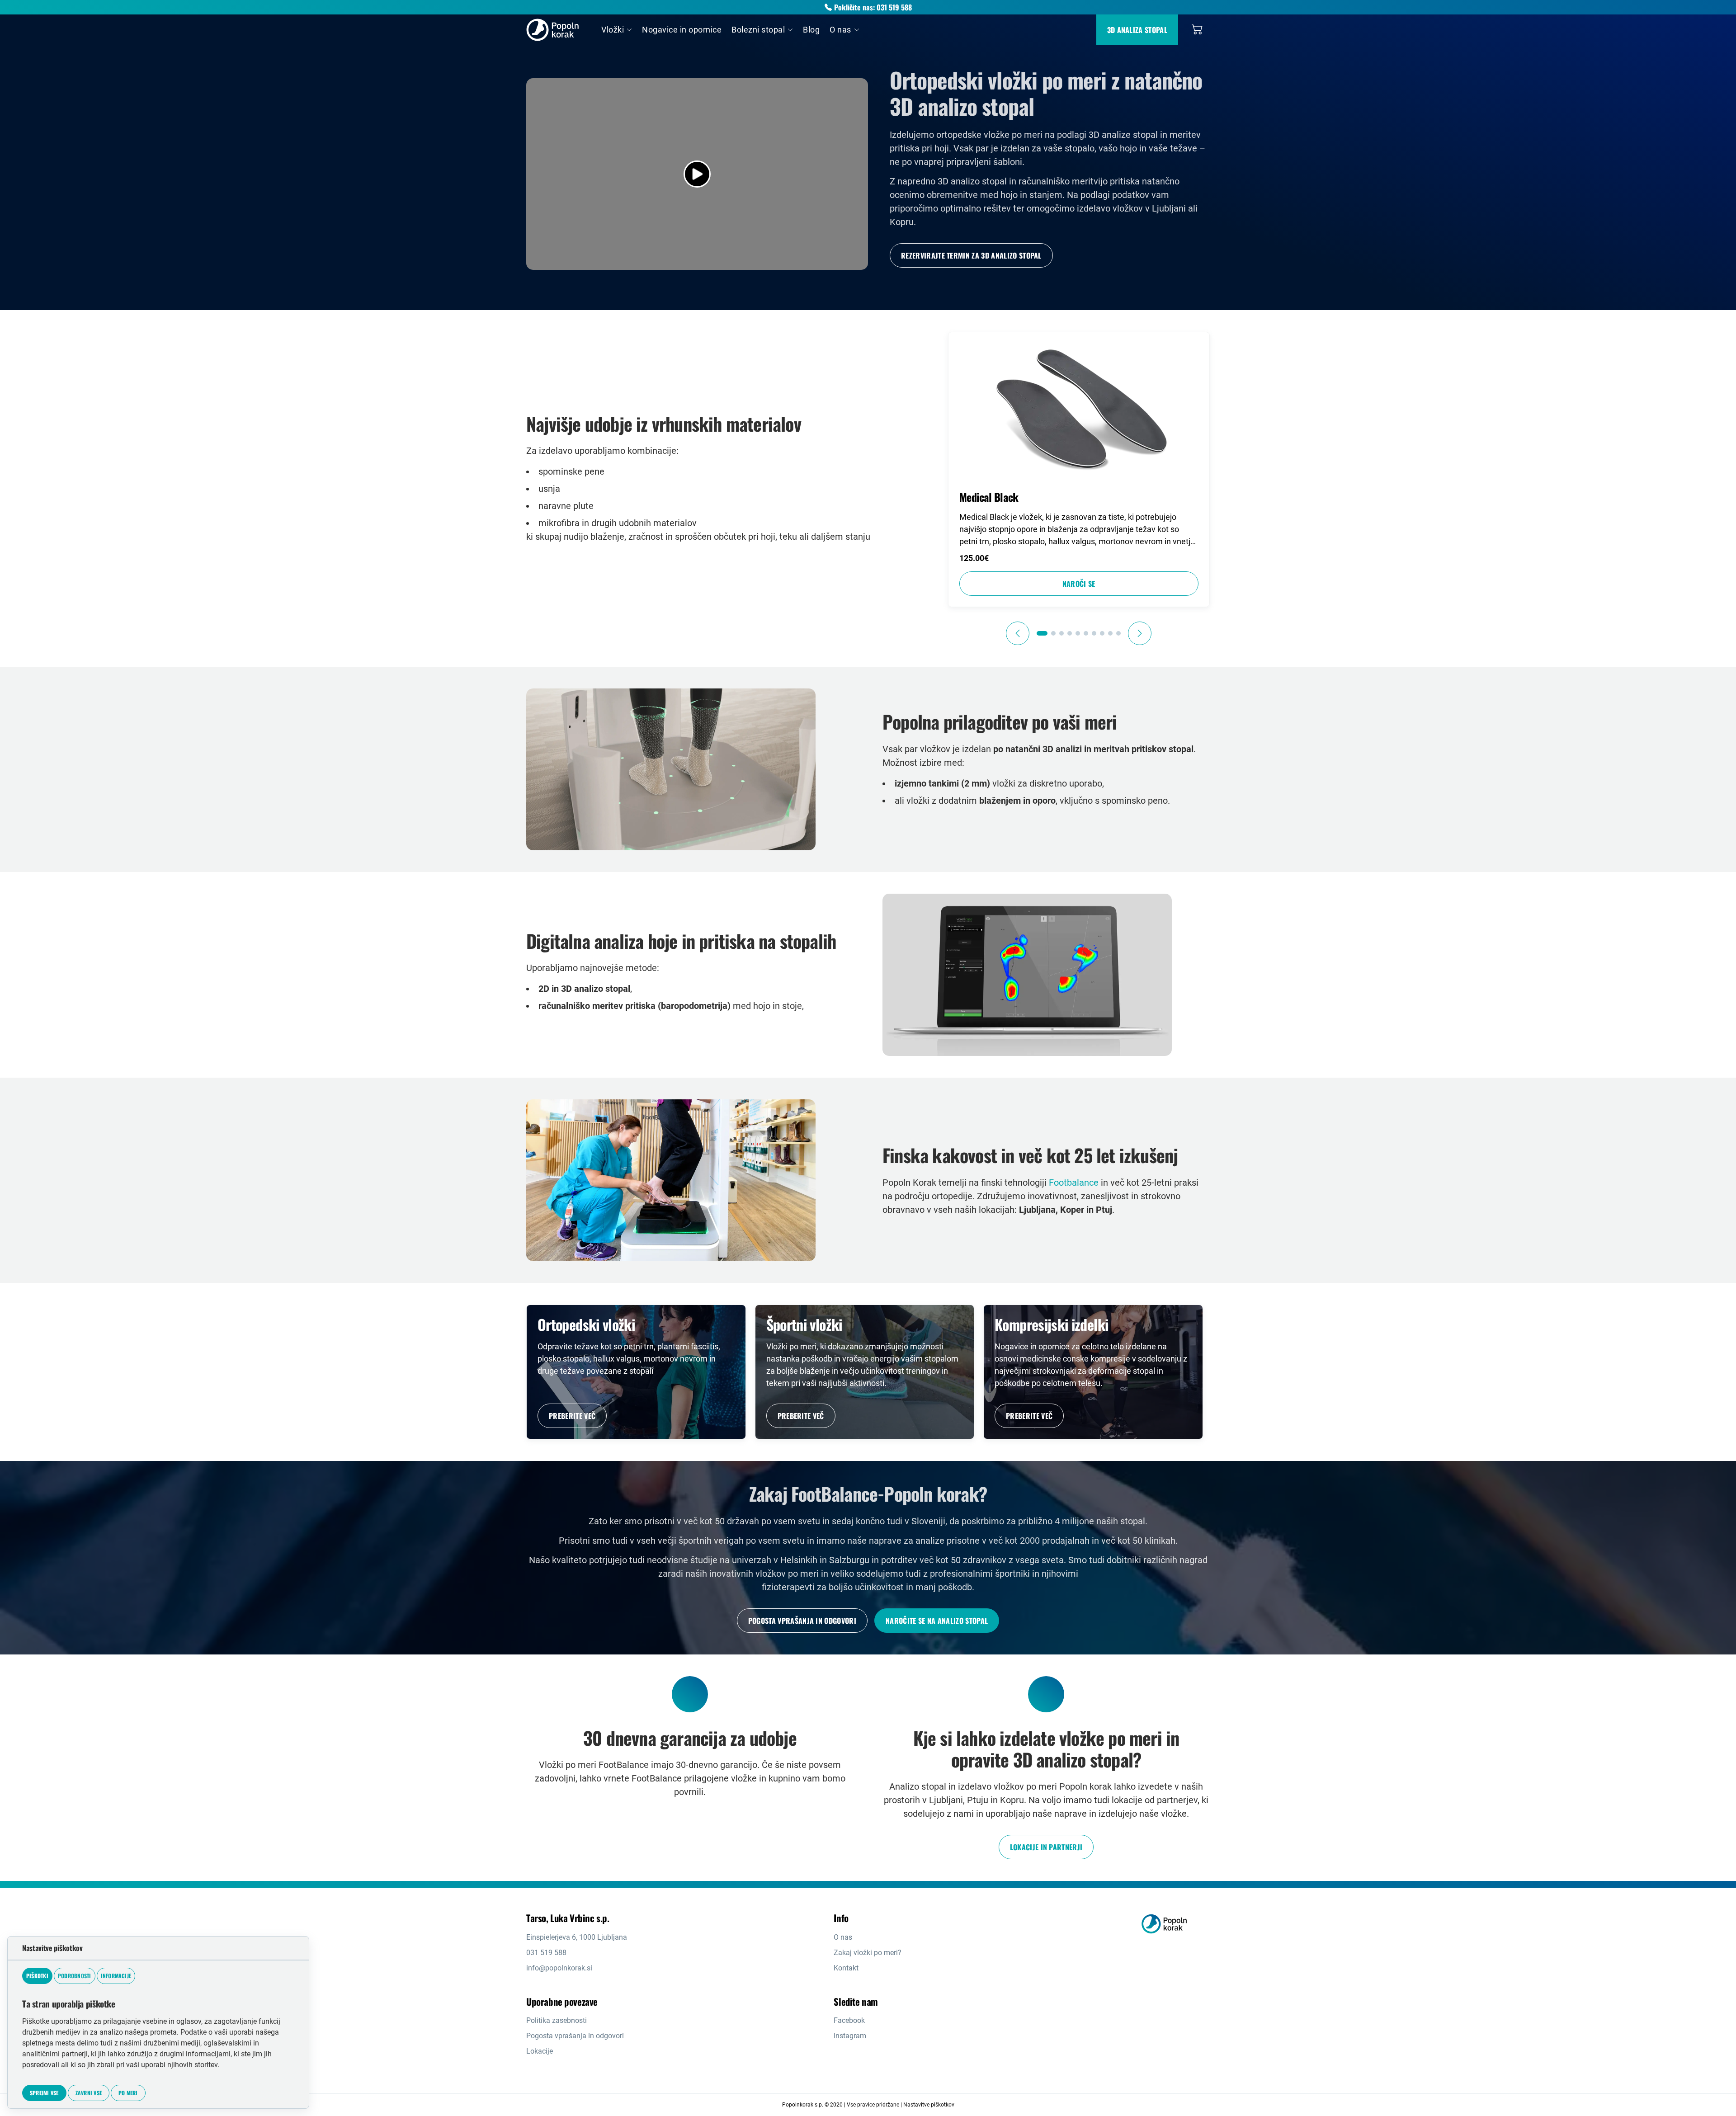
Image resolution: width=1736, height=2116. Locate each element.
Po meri (128, 2093)
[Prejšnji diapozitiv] (1018, 633)
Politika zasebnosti (557, 2020)
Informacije (116, 1976)
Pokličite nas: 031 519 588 (873, 7)
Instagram (850, 2036)
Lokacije (540, 2051)
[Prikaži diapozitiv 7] (1094, 633)
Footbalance (1074, 1183)
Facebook (849, 2020)
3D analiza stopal (1137, 30)
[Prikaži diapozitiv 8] (1102, 633)
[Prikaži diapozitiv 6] (1086, 633)
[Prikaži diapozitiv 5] (1078, 633)
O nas (843, 1937)
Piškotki (37, 1976)
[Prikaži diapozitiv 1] (1042, 633)
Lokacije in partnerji (1046, 1847)
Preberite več (572, 1416)
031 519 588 (546, 1953)
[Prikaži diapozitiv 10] (1118, 633)
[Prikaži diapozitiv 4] (1070, 633)
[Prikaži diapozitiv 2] (1053, 633)
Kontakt (846, 1968)
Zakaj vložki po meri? (868, 1953)
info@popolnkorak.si (559, 1968)
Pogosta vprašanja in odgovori (802, 1621)
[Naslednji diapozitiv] (1140, 633)
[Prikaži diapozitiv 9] (1110, 633)
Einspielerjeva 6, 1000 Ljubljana (577, 1937)
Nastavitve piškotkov (929, 2105)
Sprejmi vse (44, 2093)
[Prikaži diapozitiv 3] (1061, 633)
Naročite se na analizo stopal (937, 1621)
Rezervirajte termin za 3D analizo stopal (971, 255)
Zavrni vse (89, 2093)
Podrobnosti (75, 1976)
